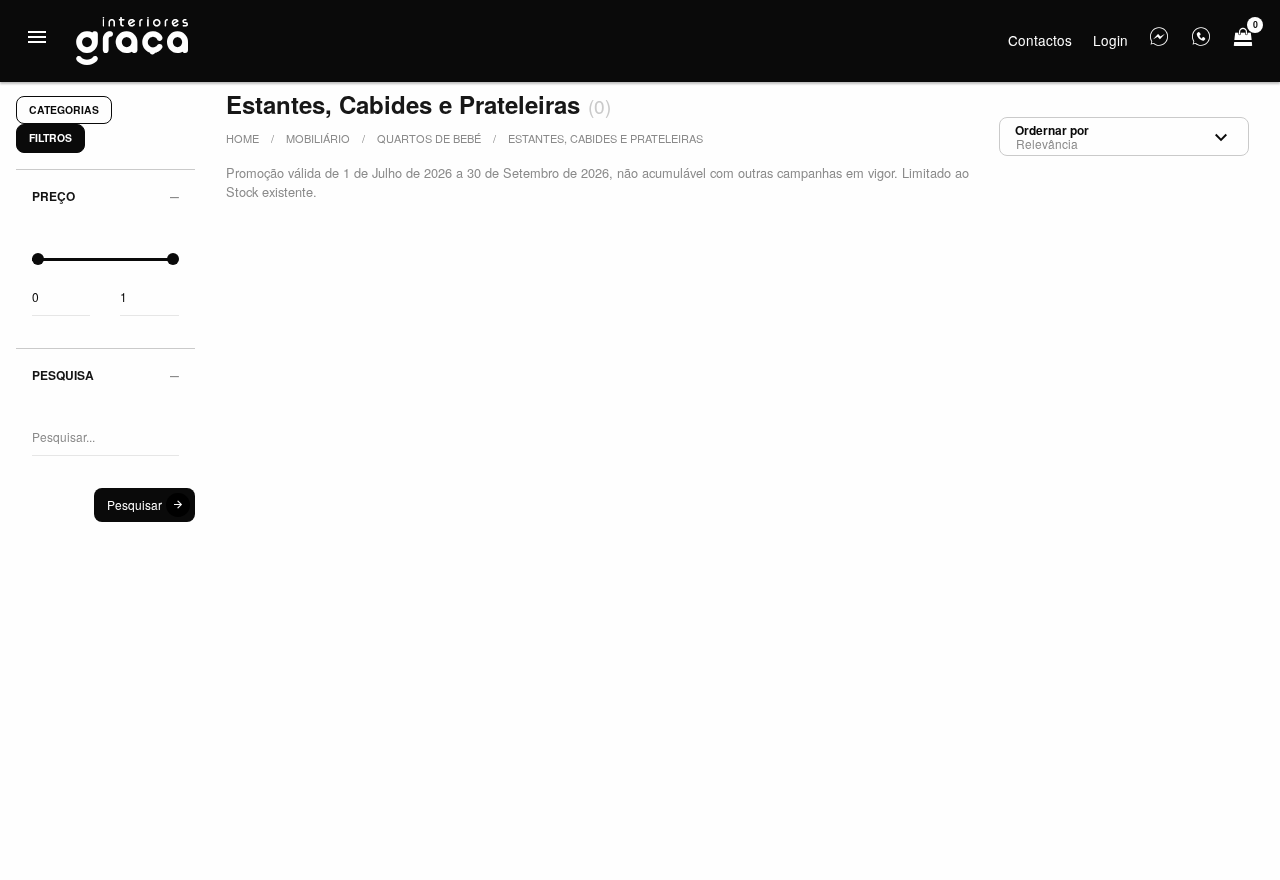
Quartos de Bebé (429, 138)
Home (242, 138)
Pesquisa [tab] (63, 375)
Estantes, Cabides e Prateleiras (605, 138)
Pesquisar (134, 504)
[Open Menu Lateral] (37, 37)
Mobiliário (318, 138)
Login (1110, 40)
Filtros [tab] (50, 137)
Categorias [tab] (64, 109)
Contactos (1040, 40)
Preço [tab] (53, 196)
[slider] (38, 259)
